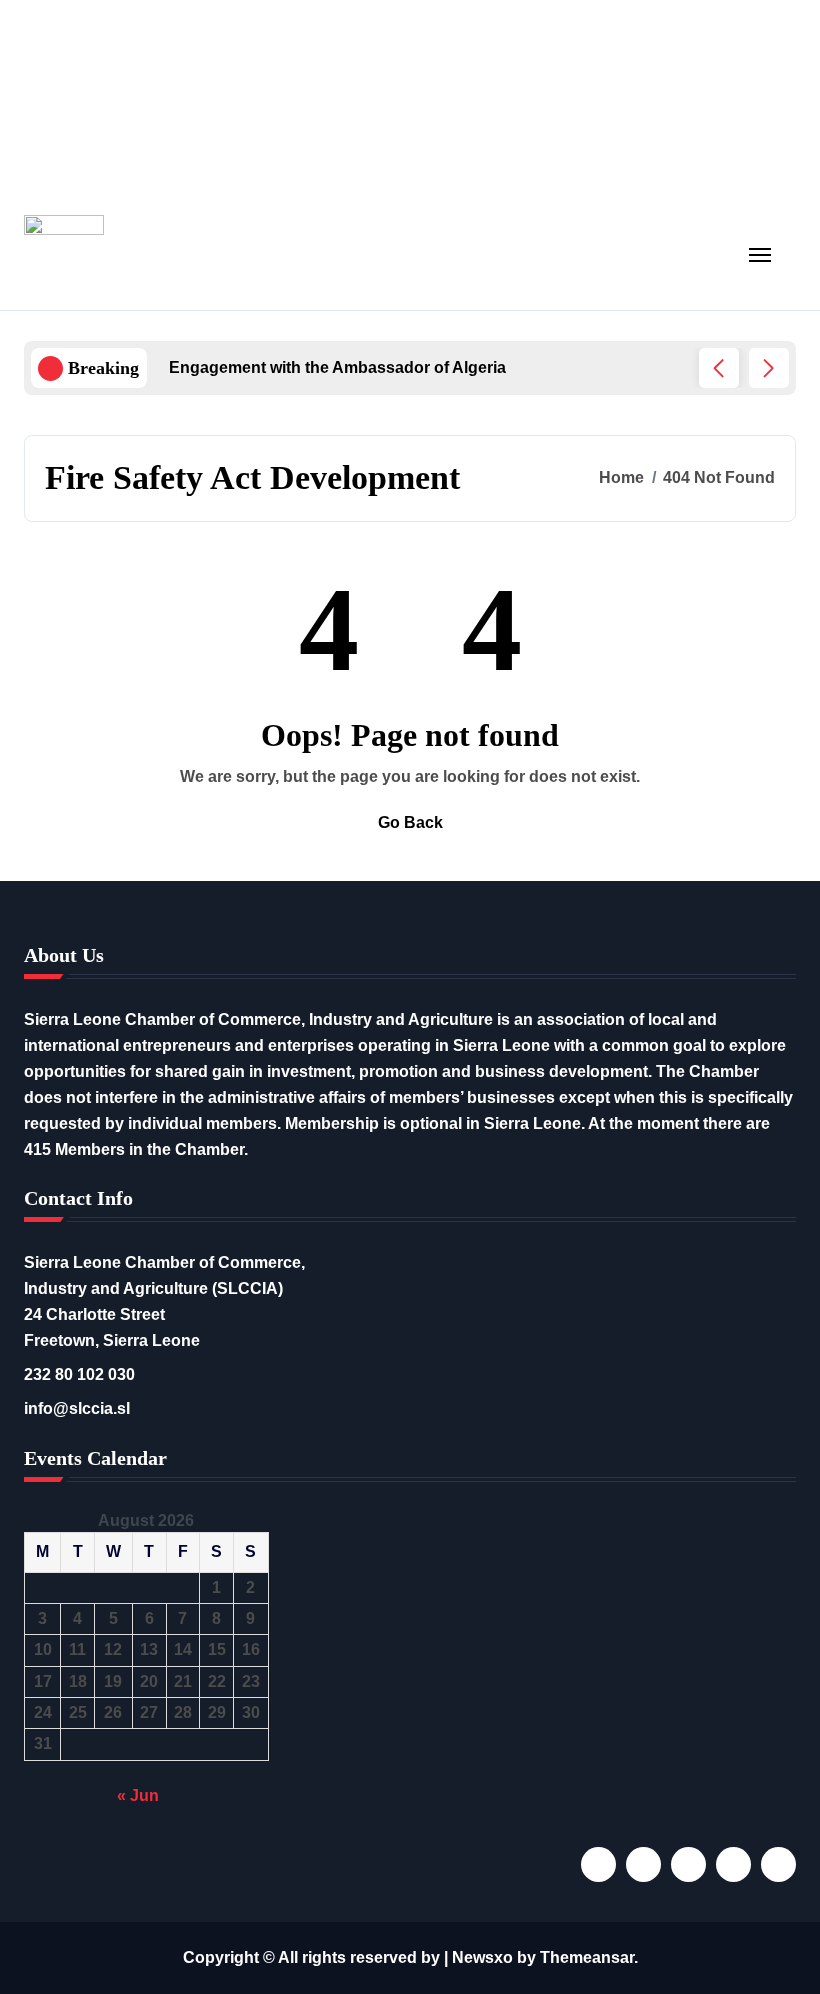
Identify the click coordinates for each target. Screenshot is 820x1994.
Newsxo (482, 1957)
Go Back (410, 822)
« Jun (138, 1795)
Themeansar (587, 1957)
